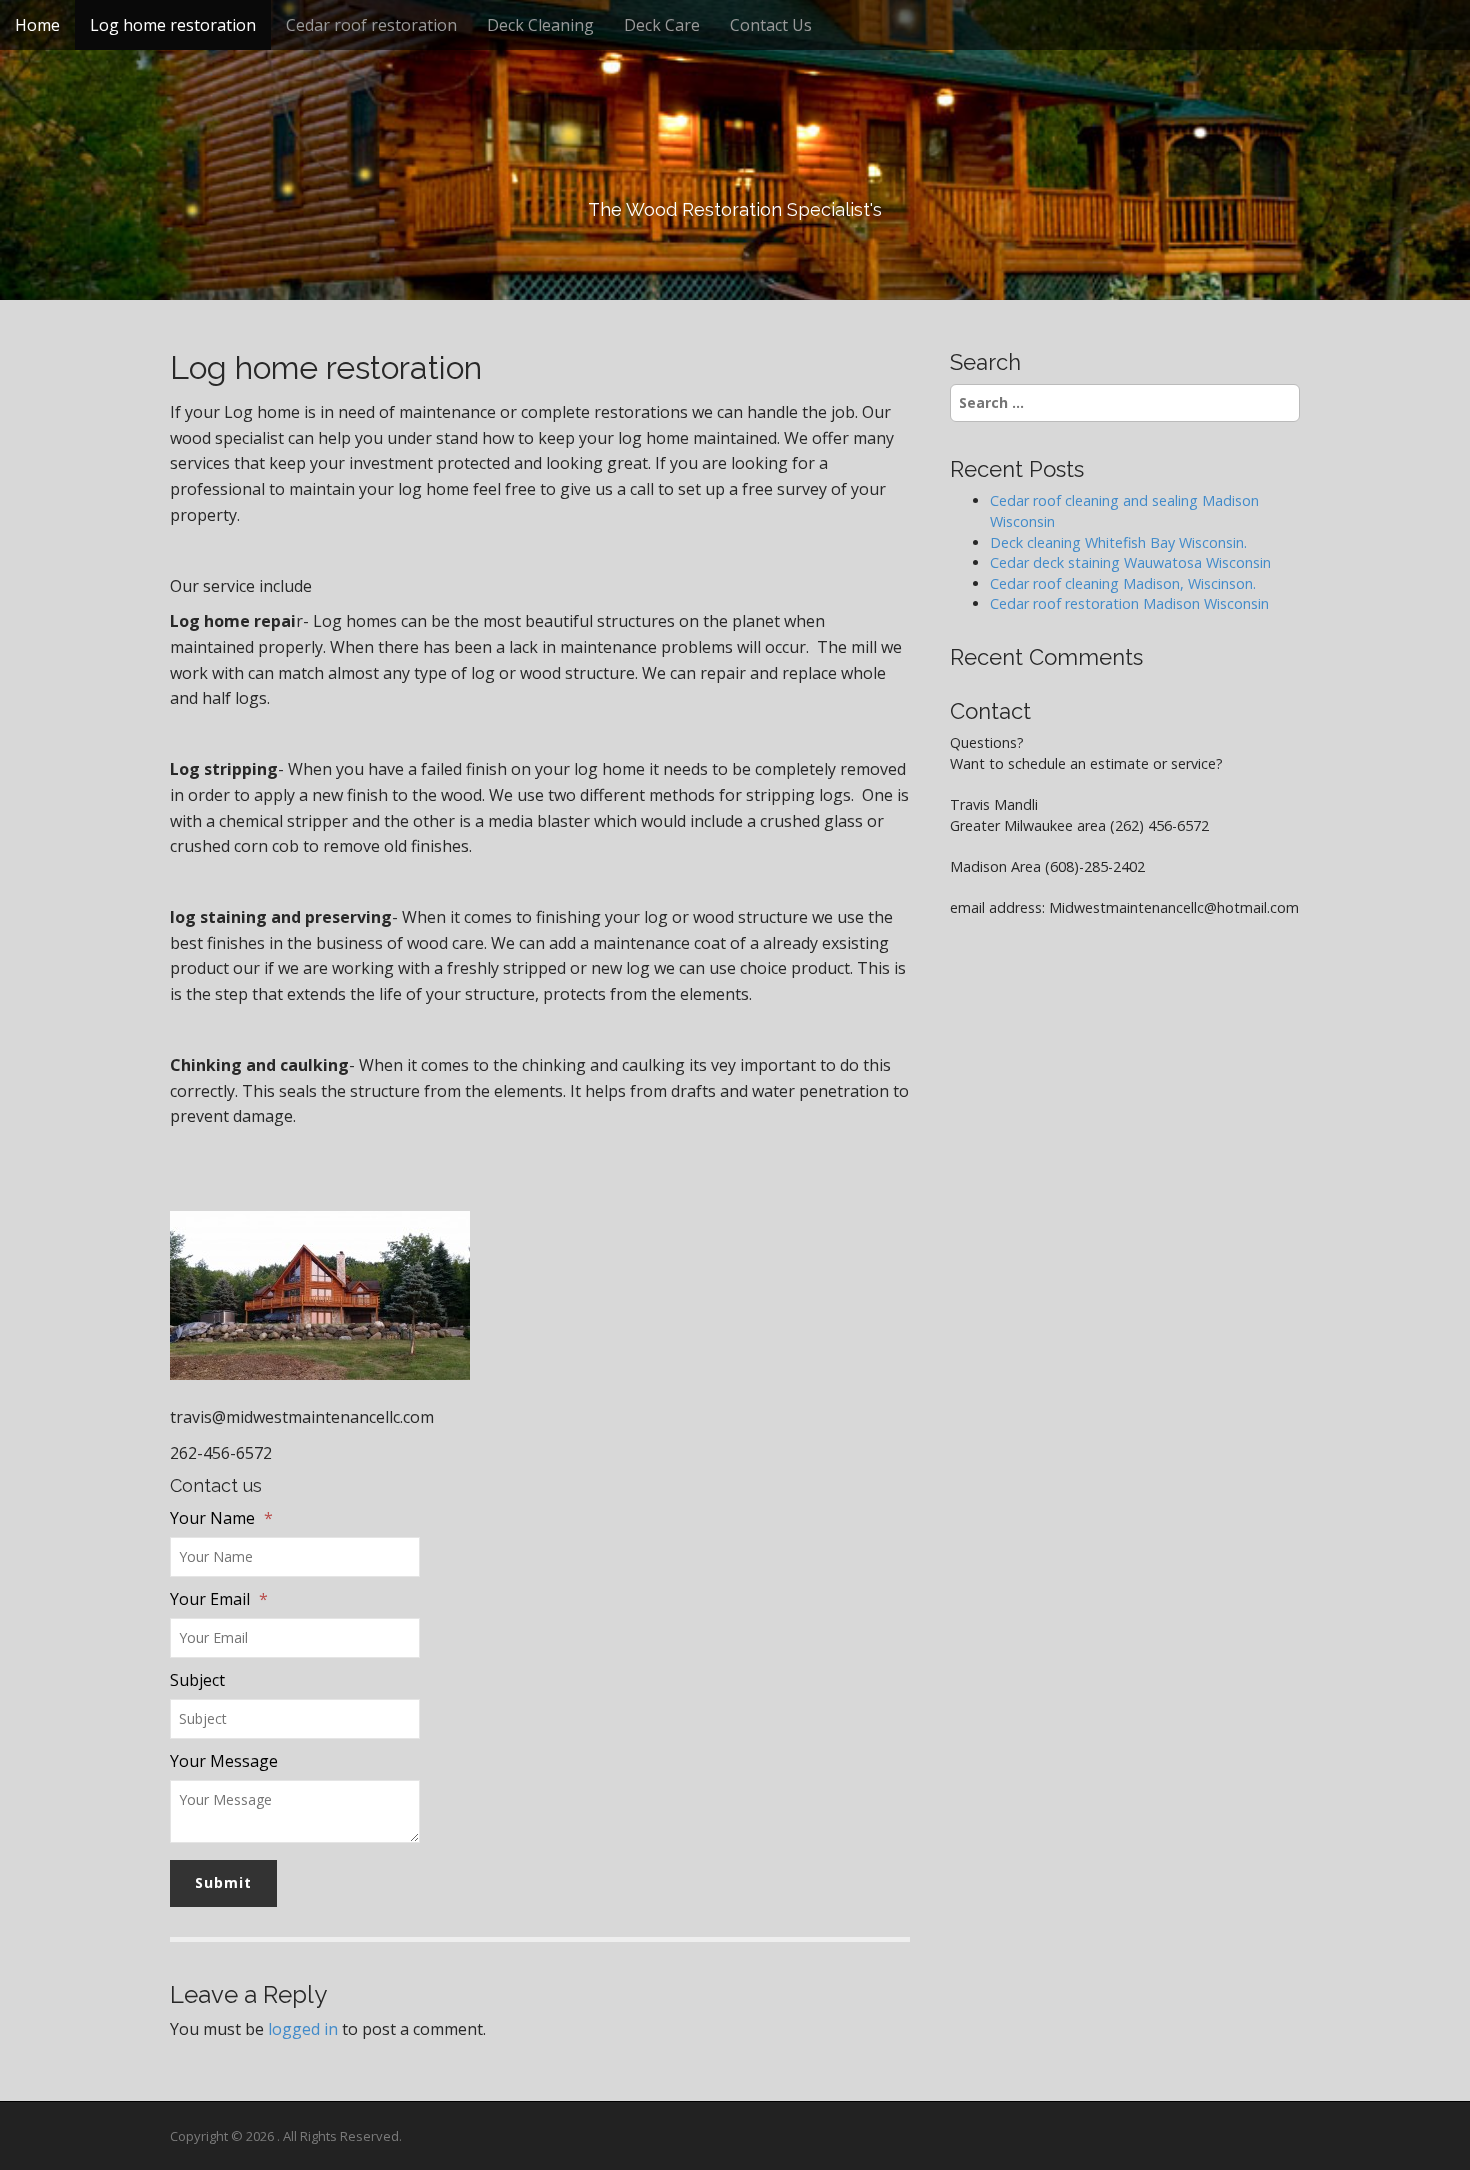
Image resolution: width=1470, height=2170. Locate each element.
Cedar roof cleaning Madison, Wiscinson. (1123, 583)
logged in (303, 2029)
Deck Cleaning (540, 25)
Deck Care (662, 25)
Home (37, 25)
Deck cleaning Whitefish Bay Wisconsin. (1118, 542)
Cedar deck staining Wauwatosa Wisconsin (1130, 562)
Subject (197, 1680)
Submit (223, 1882)
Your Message (224, 1761)
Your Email (219, 1599)
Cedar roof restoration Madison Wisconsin (1131, 603)
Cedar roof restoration (371, 25)
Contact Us (771, 25)
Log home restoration (173, 25)
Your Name (221, 1518)
